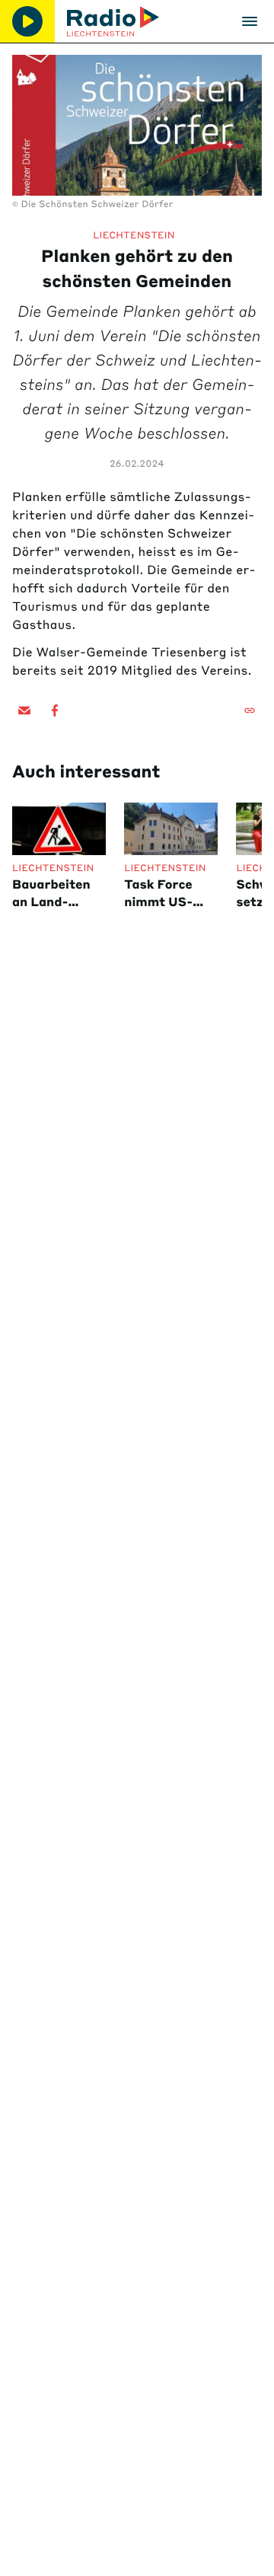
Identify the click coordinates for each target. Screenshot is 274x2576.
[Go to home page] (113, 21)
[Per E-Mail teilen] (24, 710)
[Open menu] (250, 21)
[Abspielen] (27, 21)
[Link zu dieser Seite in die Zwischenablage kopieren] (250, 710)
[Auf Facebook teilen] (55, 710)
